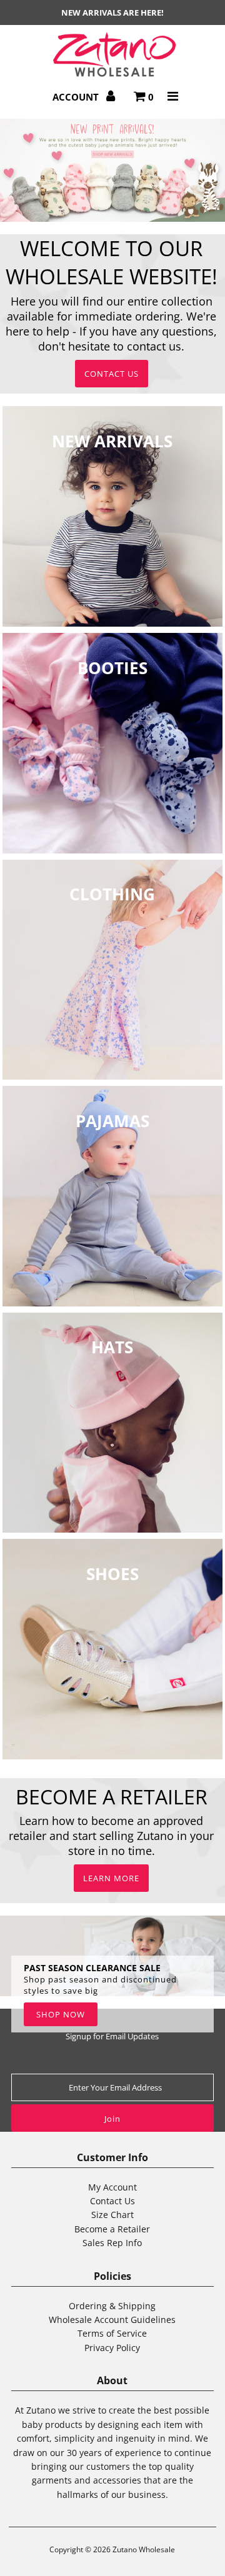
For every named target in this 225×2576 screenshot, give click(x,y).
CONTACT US (112, 374)
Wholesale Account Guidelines (112, 2320)
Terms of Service (112, 2333)
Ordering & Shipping (112, 2306)
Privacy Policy (112, 2348)
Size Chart (112, 2215)
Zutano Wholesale (144, 2549)
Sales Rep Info (112, 2243)
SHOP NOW (61, 2014)
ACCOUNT (77, 97)
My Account (112, 2187)
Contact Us (112, 2201)
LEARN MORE (111, 1878)
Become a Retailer (112, 2229)
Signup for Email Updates (112, 2036)
